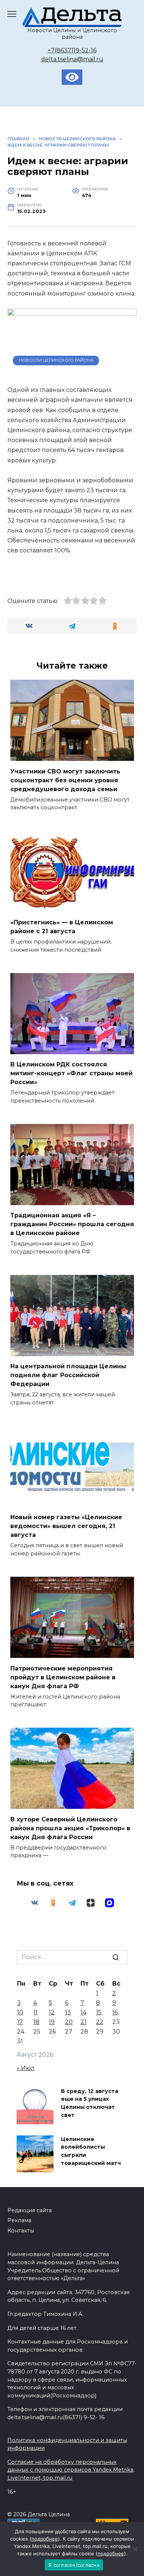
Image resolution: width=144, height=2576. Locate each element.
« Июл (26, 2068)
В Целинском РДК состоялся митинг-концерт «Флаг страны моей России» (71, 1073)
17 (20, 2022)
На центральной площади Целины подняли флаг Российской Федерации (68, 1375)
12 (52, 2012)
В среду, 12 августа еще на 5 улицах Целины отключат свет (90, 2103)
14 (83, 2012)
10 (20, 2012)
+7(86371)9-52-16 (72, 50)
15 (99, 2012)
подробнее (45, 2539)
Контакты (21, 2231)
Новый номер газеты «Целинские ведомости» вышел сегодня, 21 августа (66, 1526)
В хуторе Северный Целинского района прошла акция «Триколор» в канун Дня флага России (70, 1828)
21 (83, 2022)
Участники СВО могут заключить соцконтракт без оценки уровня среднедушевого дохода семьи (65, 780)
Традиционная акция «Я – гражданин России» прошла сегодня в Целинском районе (72, 1224)
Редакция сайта (30, 2210)
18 (36, 2022)
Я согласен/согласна (74, 2565)
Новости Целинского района (56, 360)
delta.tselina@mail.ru (72, 59)
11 (35, 2012)
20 (69, 2022)
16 (115, 2012)
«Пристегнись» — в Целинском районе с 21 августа (62, 927)
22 (100, 2022)
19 (52, 2022)
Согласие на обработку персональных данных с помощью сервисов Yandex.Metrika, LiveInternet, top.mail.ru (71, 2470)
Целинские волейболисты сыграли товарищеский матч (91, 2151)
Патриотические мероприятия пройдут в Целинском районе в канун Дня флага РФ (63, 1677)
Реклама (19, 2220)
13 (68, 2012)
